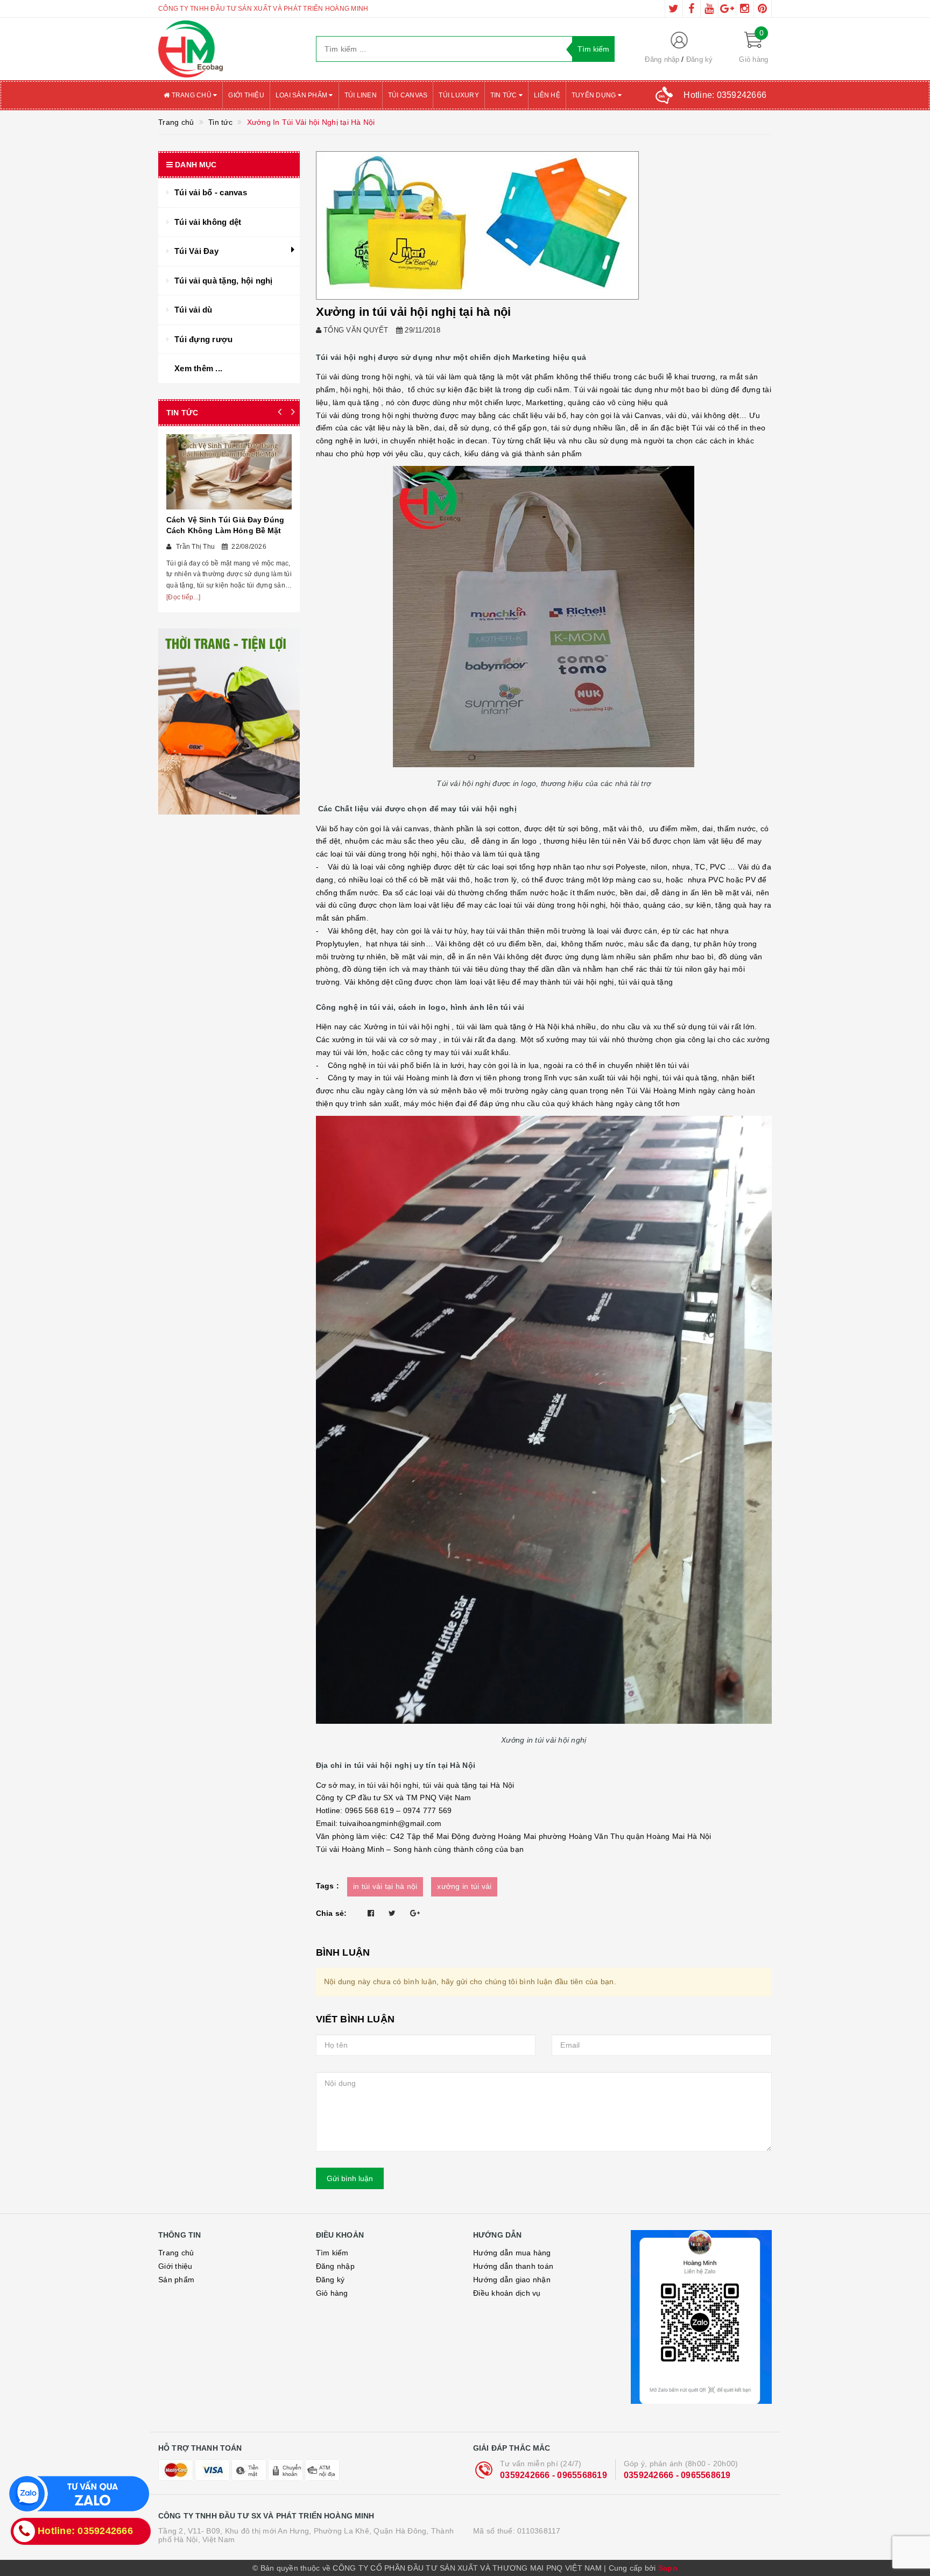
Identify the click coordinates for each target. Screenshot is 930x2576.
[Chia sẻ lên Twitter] (392, 1913)
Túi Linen (361, 95)
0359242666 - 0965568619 (554, 2475)
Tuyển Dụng (595, 95)
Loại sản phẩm (302, 95)
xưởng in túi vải (464, 1886)
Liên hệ (547, 95)
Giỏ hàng (332, 2293)
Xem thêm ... (198, 368)
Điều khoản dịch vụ (507, 2293)
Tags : (328, 1886)
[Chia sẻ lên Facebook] (371, 1913)
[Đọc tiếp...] (183, 597)
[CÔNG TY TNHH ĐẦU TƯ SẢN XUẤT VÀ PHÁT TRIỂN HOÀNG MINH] (229, 49)
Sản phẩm (176, 2280)
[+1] (415, 1913)
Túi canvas (408, 95)
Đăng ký (700, 59)
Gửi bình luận (350, 2178)
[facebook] (692, 9)
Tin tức (505, 95)
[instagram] (745, 9)
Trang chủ (191, 95)
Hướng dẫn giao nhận (512, 2280)
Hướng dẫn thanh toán (513, 2266)
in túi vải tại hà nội (385, 1886)
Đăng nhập (662, 59)
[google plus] (727, 9)
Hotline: (725, 95)
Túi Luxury (459, 95)
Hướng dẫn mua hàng (512, 2253)
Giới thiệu (246, 95)
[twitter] (674, 9)
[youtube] (709, 9)
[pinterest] (763, 9)
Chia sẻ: (332, 1913)
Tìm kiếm (332, 2253)
